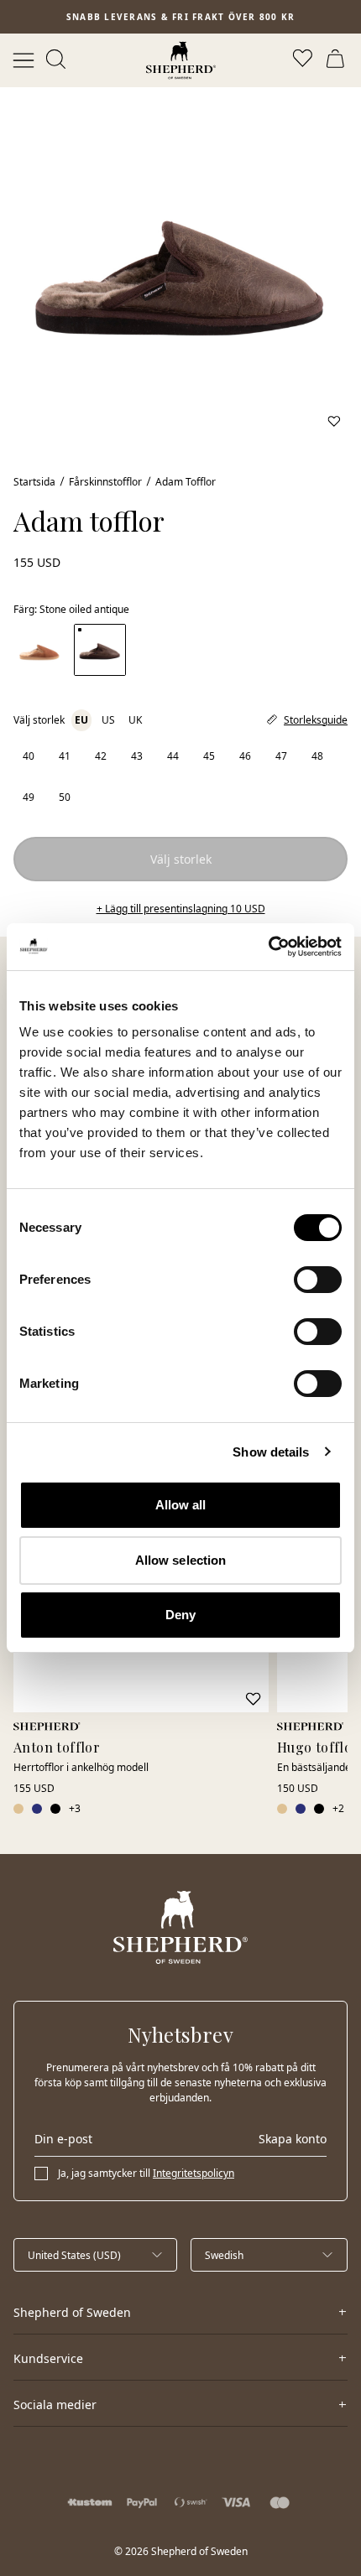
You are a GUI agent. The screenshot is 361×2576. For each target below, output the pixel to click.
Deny (180, 1615)
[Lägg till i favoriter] (334, 421)
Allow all (181, 1505)
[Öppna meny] (24, 60)
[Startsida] (181, 60)
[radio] (28, 756)
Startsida (34, 482)
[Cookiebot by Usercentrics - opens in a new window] (268, 947)
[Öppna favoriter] (304, 60)
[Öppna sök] (57, 60)
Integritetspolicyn (194, 2173)
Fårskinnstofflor (105, 482)
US (108, 720)
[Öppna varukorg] (337, 60)
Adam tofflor (186, 482)
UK (135, 720)
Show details (271, 1452)
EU (81, 720)
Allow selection (181, 1560)
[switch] (318, 1280)
